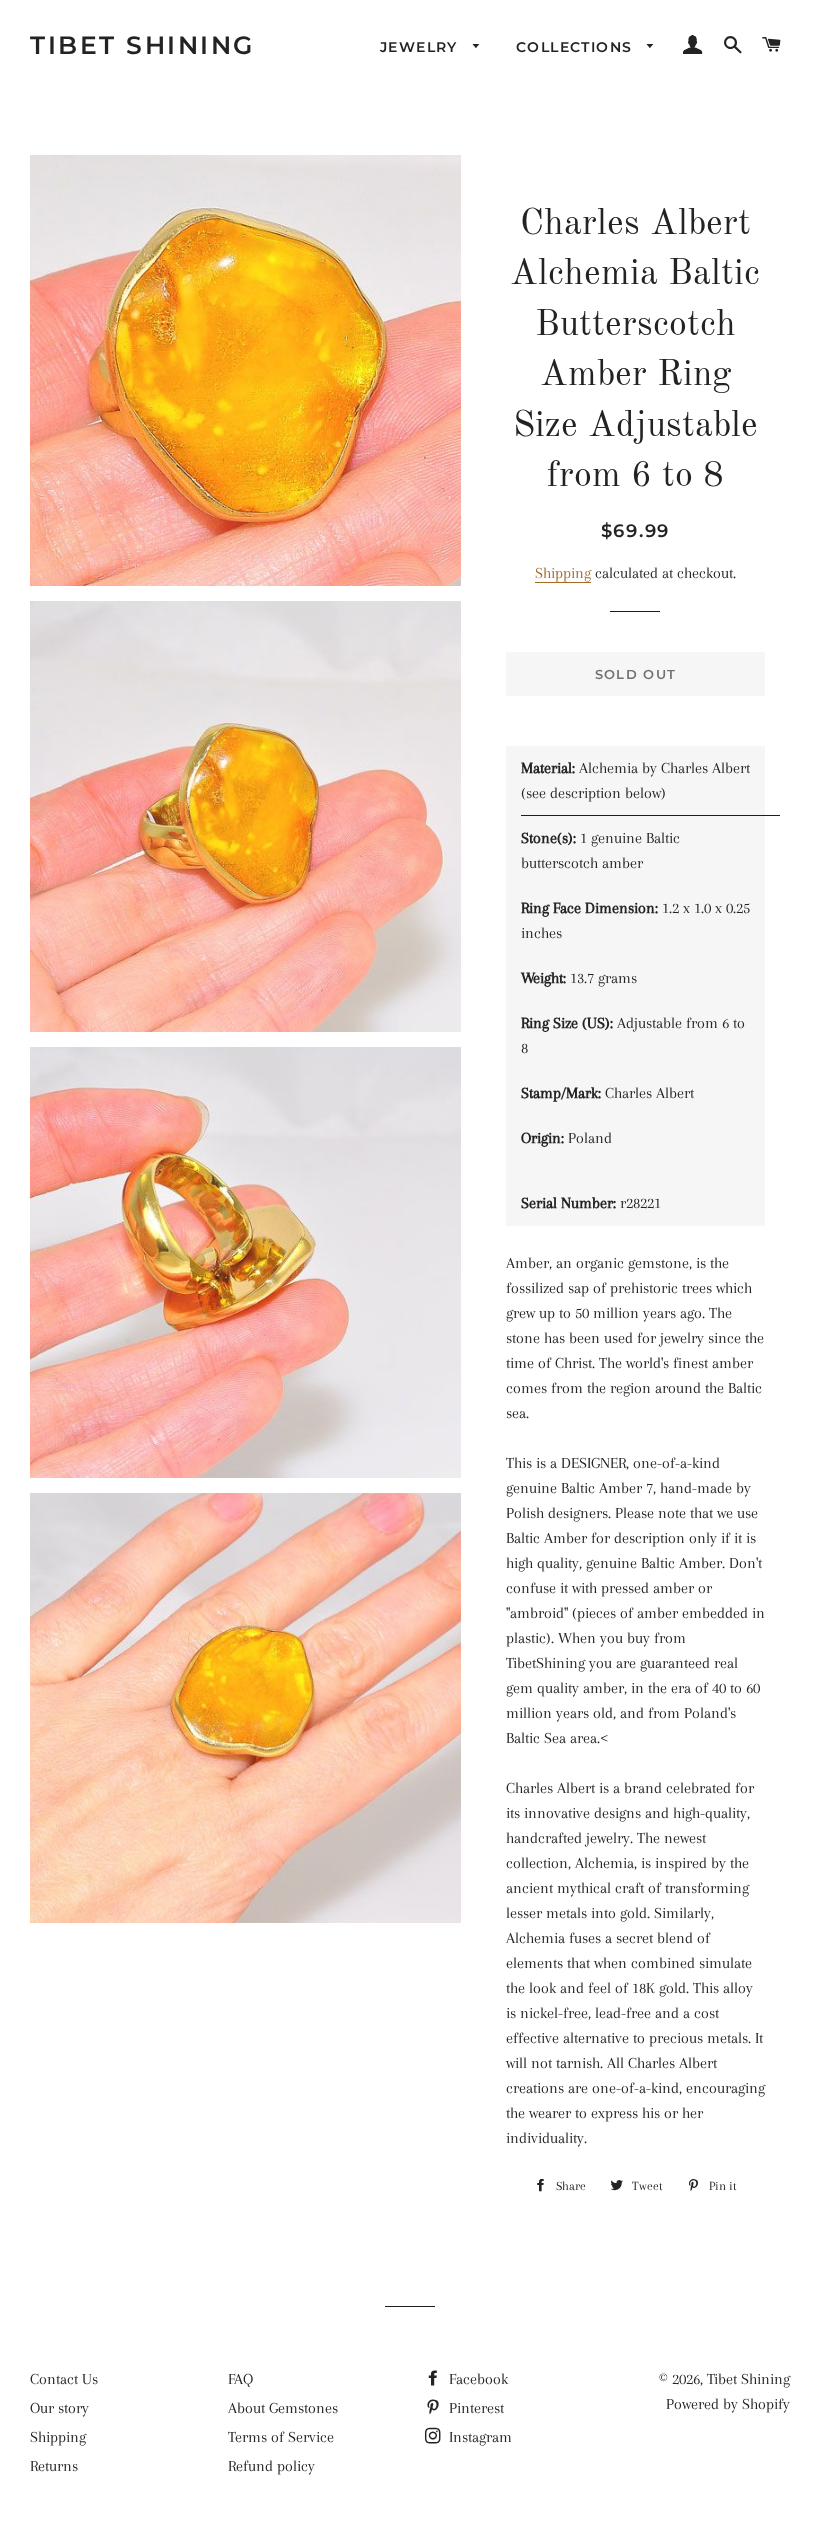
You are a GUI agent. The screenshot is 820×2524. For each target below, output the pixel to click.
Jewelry (421, 47)
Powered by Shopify (728, 2404)
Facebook (476, 2379)
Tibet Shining (142, 45)
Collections (577, 47)
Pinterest (474, 2408)
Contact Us (64, 2379)
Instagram (478, 2437)
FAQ (240, 2379)
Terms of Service (281, 2437)
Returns (54, 2466)
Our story (59, 2408)
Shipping (563, 573)
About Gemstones (283, 2408)
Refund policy (271, 2466)
